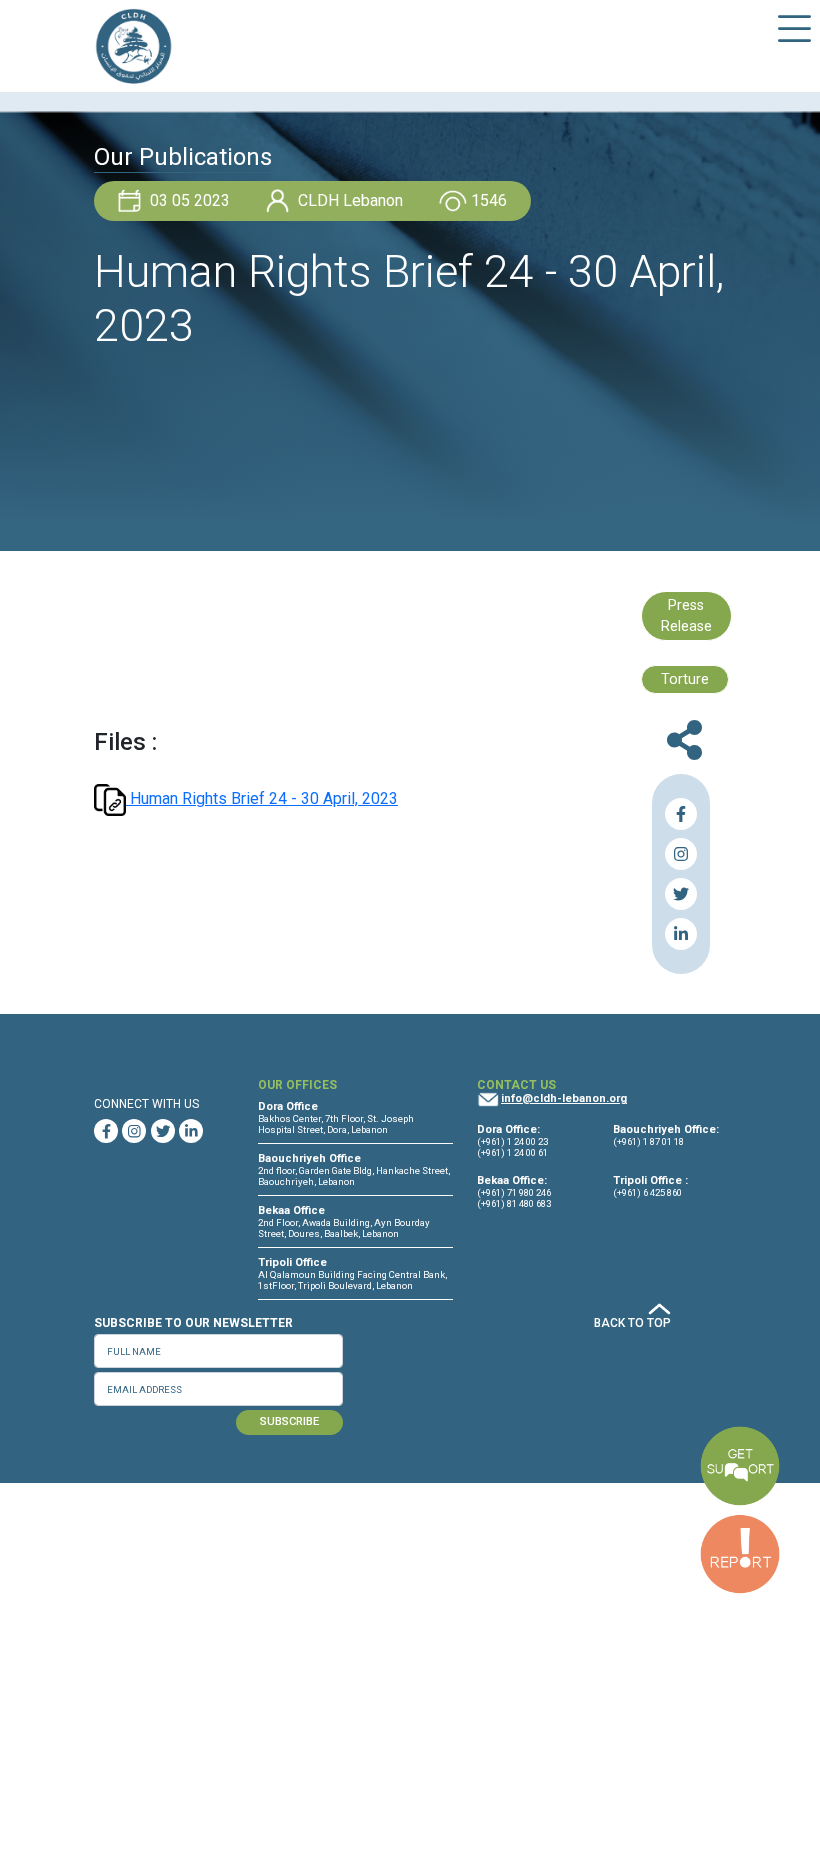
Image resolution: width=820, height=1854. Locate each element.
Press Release (686, 616)
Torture (685, 679)
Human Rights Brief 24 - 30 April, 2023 (262, 798)
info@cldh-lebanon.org (564, 1098)
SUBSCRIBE (289, 1421)
